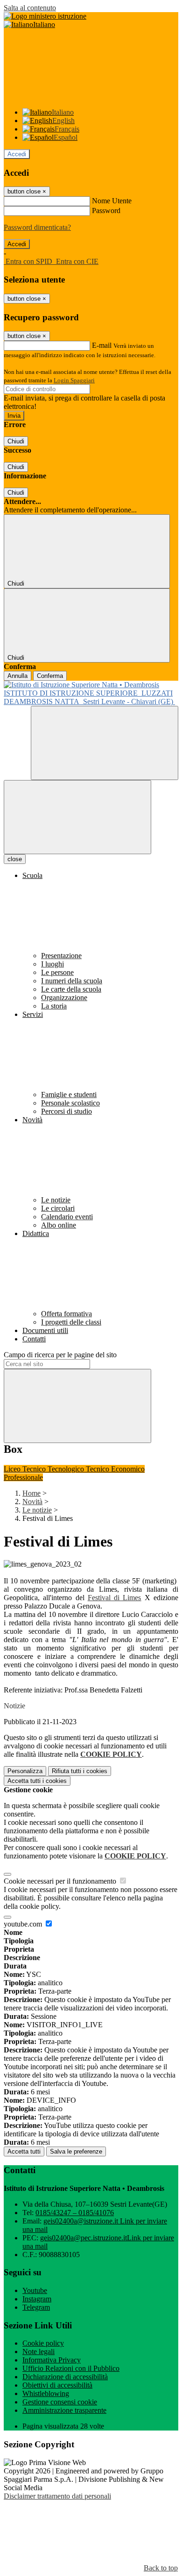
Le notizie (37, 1510)
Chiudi (16, 441)
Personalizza (25, 1771)
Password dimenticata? (37, 227)
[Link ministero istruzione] (45, 16)
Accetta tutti (37, 1781)
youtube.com (24, 1924)
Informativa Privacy (52, 2360)
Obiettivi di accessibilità (57, 2385)
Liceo (13, 1469)
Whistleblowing (46, 2393)
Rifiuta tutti (80, 1771)
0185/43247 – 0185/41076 (75, 2213)
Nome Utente (112, 201)
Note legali (38, 2352)
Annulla (17, 676)
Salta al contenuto (30, 8)
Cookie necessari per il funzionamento (61, 1881)
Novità (32, 1502)
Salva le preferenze (76, 2151)
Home (31, 1493)
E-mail (102, 345)
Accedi (17, 154)
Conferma (50, 676)
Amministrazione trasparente (64, 2410)
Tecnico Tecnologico (54, 1469)
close (15, 859)
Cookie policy (43, 2343)
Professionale (23, 1477)
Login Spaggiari (74, 380)
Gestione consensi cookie (60, 2402)
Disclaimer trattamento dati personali (57, 2496)
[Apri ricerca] (105, 743)
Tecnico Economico (115, 1469)
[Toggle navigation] (77, 817)
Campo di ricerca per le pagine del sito (60, 1355)
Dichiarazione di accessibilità (65, 2377)
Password (106, 211)
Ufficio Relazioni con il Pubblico (71, 2368)
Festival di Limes (115, 1598)
